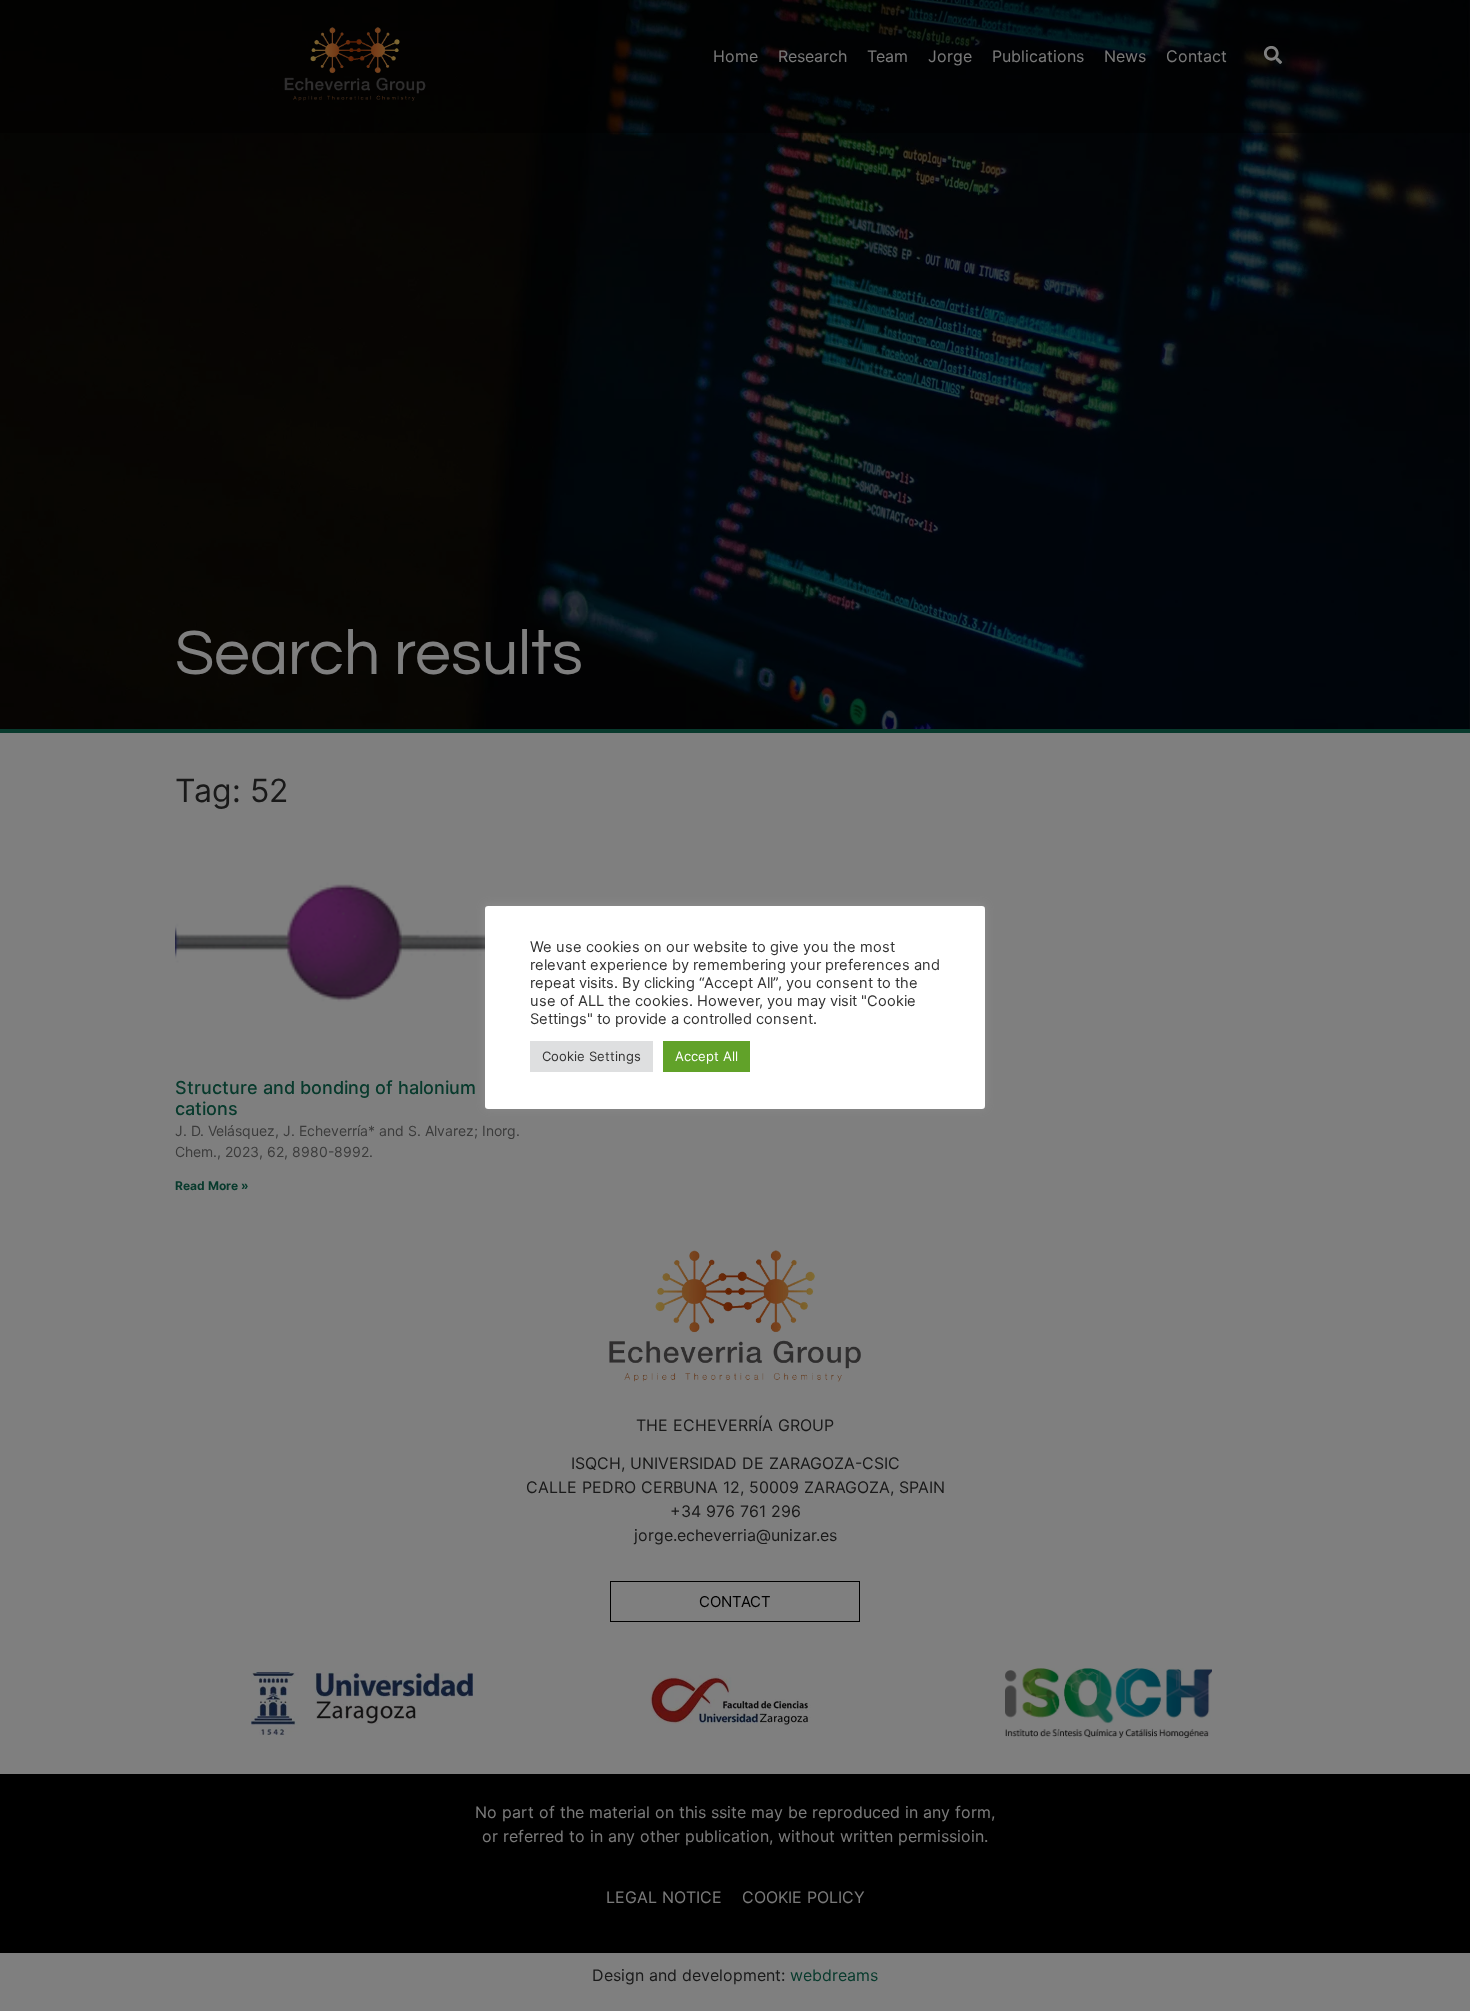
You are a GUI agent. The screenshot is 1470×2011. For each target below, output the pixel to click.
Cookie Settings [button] (591, 1056)
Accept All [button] (706, 1056)
